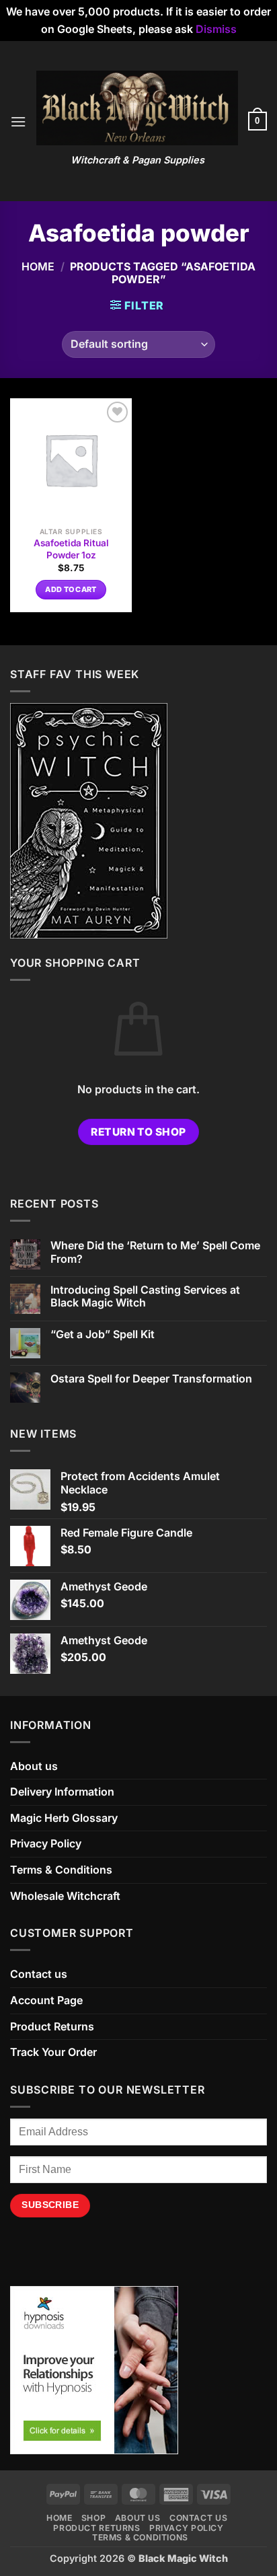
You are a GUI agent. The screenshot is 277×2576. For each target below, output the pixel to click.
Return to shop (138, 1132)
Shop (93, 2518)
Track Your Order (53, 2052)
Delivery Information (62, 1792)
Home (38, 266)
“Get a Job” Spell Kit (103, 1334)
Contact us (39, 1974)
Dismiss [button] (216, 29)
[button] (18, 121)
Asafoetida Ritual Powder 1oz (71, 549)
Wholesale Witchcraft (65, 1896)
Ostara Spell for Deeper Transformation (151, 1379)
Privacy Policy (46, 1843)
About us (34, 1766)
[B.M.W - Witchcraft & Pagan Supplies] (137, 108)
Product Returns (52, 2026)
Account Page (46, 2000)
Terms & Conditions (61, 1870)
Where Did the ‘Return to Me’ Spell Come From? (155, 1252)
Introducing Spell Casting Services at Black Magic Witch (145, 1296)
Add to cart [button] (71, 589)
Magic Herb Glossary (64, 1818)
